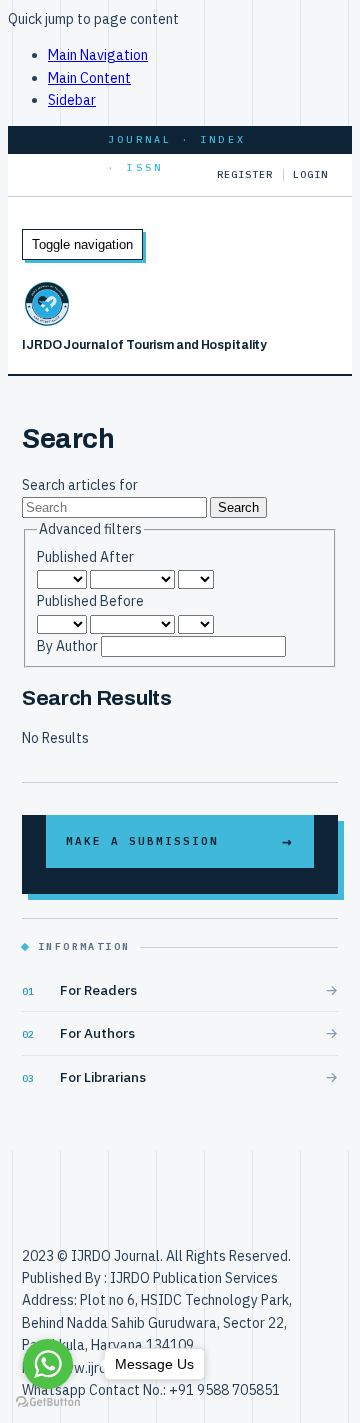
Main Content (89, 78)
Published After (85, 557)
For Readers (98, 990)
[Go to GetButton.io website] (48, 1402)
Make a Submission (142, 841)
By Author (69, 646)
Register (245, 174)
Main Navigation (98, 55)
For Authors (97, 1033)
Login (310, 174)
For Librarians (103, 1077)
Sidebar (72, 100)
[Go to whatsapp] (48, 1364)
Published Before (90, 601)
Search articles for (80, 485)
